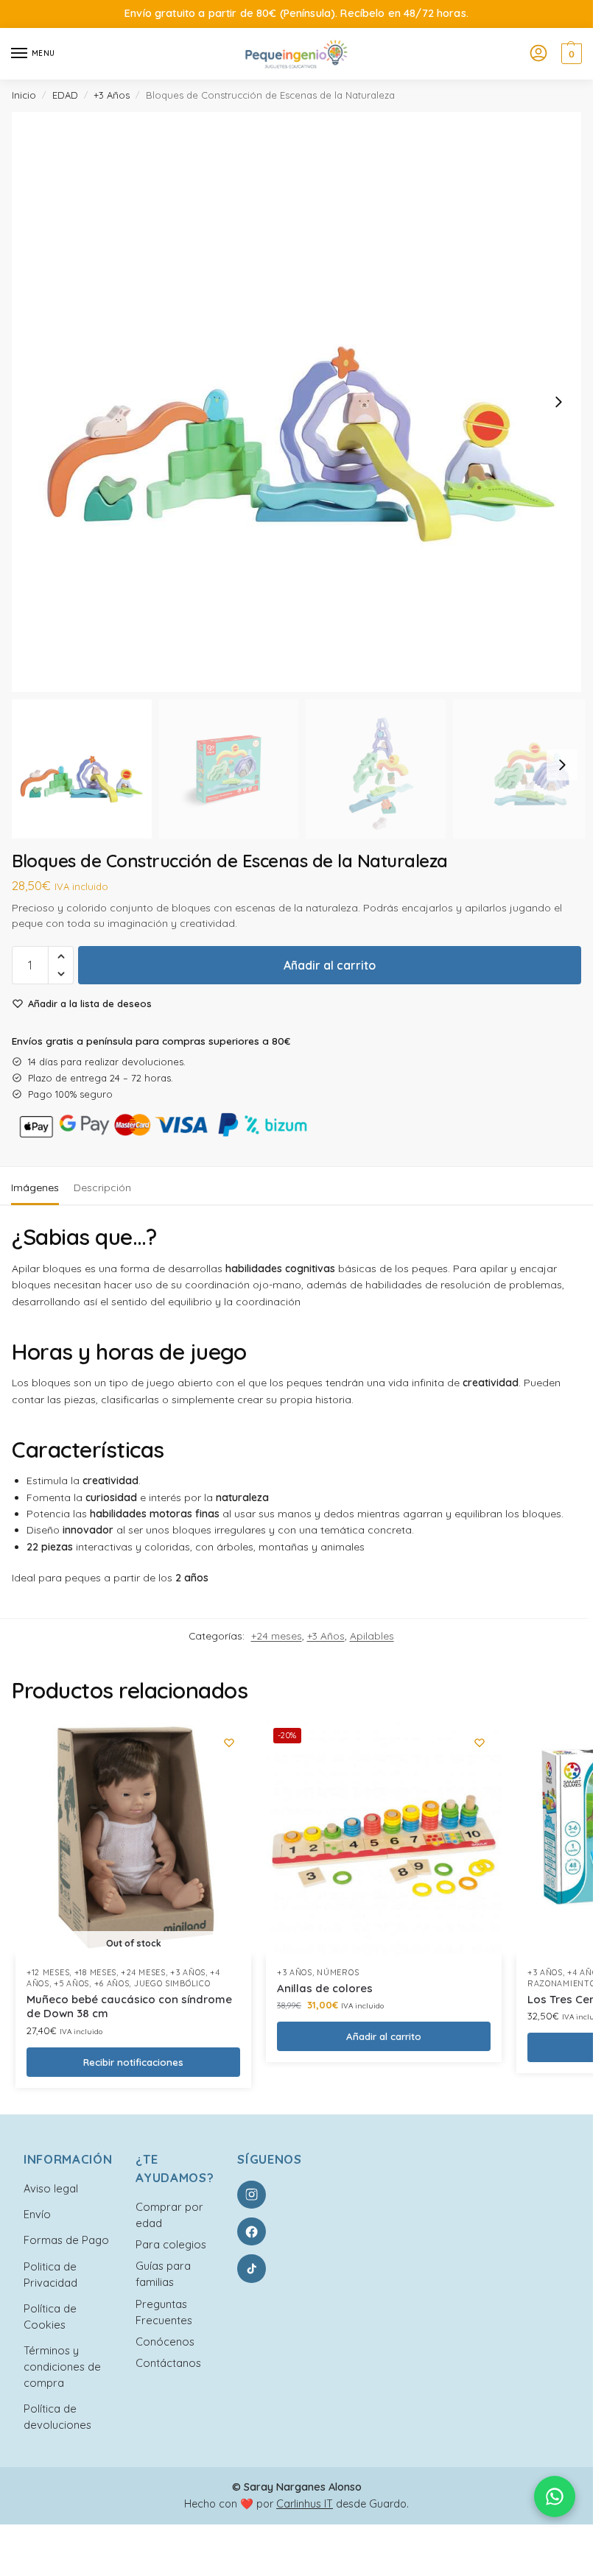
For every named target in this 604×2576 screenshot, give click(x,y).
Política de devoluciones (57, 2417)
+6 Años (112, 1983)
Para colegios (171, 2244)
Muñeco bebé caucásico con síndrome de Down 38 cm (129, 2007)
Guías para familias (163, 2274)
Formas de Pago (66, 2240)
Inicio (24, 95)
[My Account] (538, 54)
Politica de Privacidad (50, 2275)
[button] (570, 54)
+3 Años (112, 95)
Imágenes (35, 1188)
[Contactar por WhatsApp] (555, 2496)
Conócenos (165, 2342)
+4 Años (585, 1972)
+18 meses (95, 1972)
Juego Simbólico (172, 1983)
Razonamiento (561, 1983)
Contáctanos (168, 2363)
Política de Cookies (50, 2316)
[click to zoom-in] (302, 402)
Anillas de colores (325, 1988)
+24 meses (277, 1635)
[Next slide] (558, 402)
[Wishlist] (229, 1743)
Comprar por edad (169, 2215)
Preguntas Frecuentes (164, 2312)
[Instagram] (251, 2195)
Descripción (102, 1188)
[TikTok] (251, 2268)
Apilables (372, 1635)
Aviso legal (51, 2188)
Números (338, 1972)
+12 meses (48, 1972)
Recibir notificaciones (133, 2062)
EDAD (65, 95)
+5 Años (71, 1983)
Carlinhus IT (305, 2504)
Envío (37, 2214)
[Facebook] (251, 2231)
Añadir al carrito (330, 965)
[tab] (35, 1186)
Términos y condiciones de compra (62, 2367)
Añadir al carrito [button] (384, 2036)
